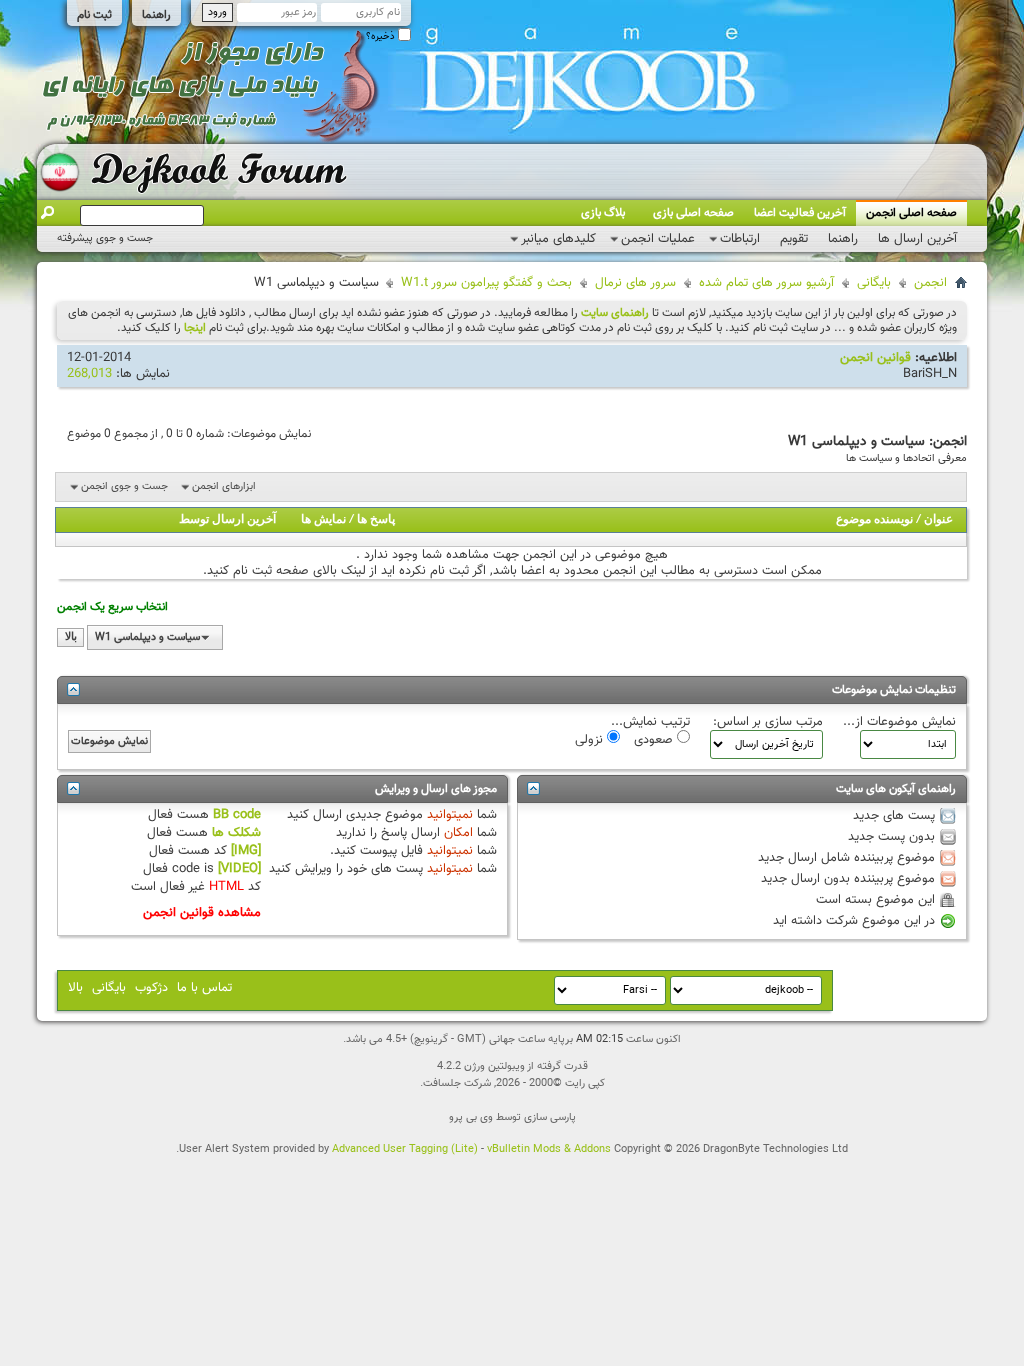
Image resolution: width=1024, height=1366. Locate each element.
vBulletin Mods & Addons (549, 1149)
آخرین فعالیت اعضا (800, 213)
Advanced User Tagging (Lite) (405, 1149)
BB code (237, 815)
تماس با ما (204, 988)
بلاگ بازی (603, 213)
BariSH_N (930, 374)
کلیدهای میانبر (558, 239)
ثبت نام (94, 15)
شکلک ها (236, 833)
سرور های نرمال (635, 283)
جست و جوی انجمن (124, 486)
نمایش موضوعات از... (899, 722)
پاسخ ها (376, 520)
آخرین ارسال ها (917, 239)
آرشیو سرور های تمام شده (766, 283)
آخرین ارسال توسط (227, 520)
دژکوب (151, 988)
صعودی (655, 739)
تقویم (794, 239)
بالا (71, 637)
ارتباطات (740, 239)
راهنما (156, 15)
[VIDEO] (239, 869)
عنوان (938, 520)
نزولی (591, 739)
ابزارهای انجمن (224, 486)
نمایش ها (323, 520)
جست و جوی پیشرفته (105, 238)
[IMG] (246, 851)
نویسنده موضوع (874, 520)
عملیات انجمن (658, 239)
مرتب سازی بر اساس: (768, 722)
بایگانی (874, 283)
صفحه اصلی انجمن (911, 213)
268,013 (89, 374)
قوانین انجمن (875, 358)
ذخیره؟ (382, 36)
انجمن (930, 283)
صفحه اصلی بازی (693, 213)
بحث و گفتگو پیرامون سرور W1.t (486, 283)
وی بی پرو (471, 1117)
